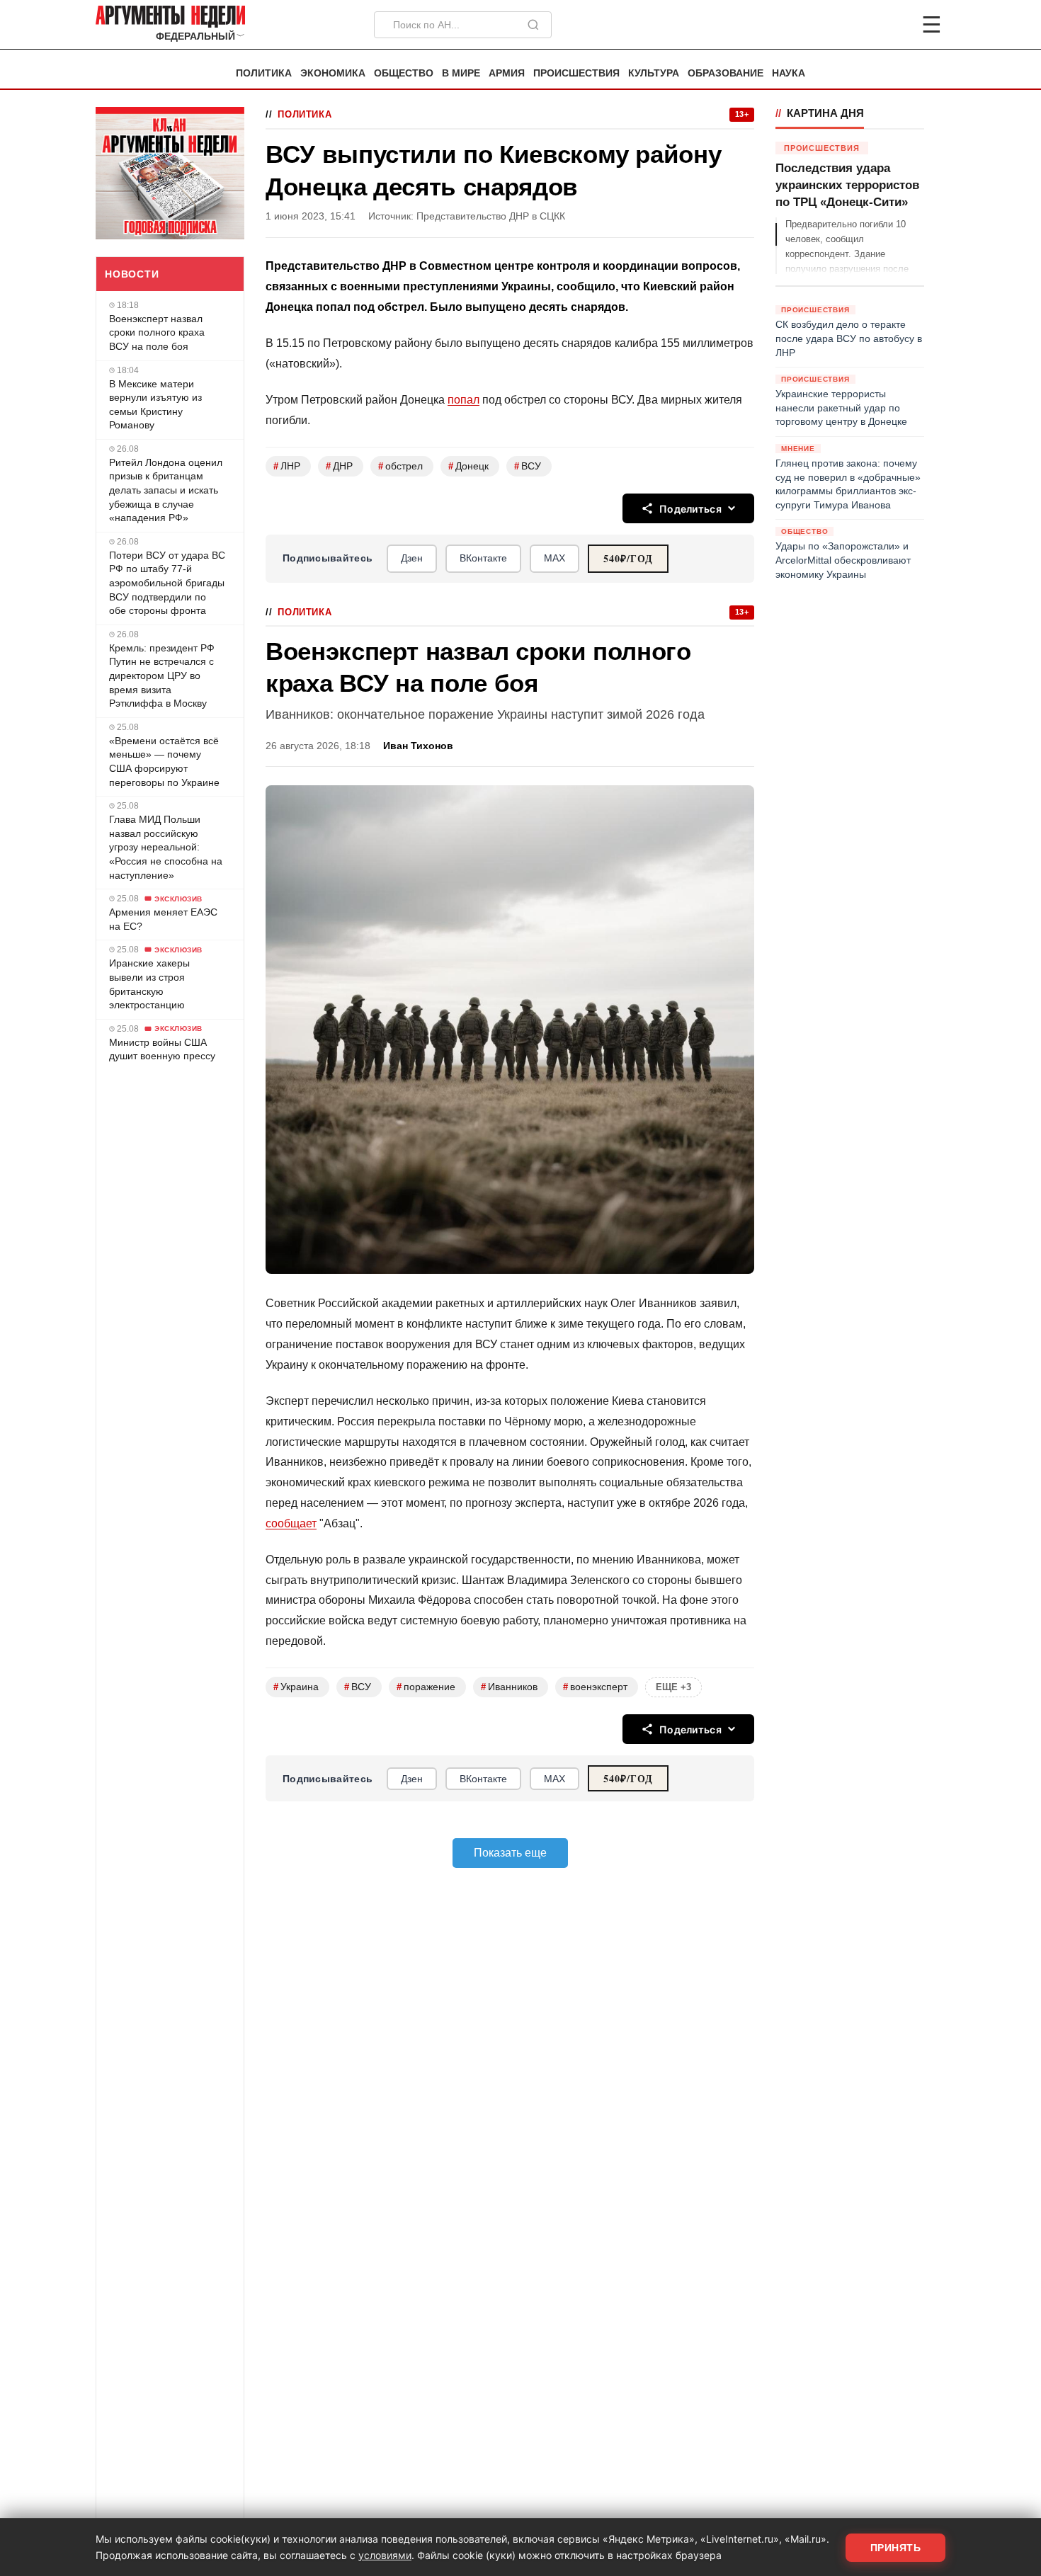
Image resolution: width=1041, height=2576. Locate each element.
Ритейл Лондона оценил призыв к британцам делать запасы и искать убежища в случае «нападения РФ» (166, 490)
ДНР (339, 466)
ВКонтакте (483, 558)
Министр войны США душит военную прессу (162, 1049)
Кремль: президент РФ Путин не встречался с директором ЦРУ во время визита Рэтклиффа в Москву (162, 676)
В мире (461, 73)
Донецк (468, 466)
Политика (264, 73)
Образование (726, 73)
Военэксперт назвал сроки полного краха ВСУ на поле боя (157, 332)
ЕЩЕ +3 (673, 1687)
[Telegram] (858, 25)
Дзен (412, 558)
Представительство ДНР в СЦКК (491, 216)
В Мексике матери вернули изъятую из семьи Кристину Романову (155, 405)
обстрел (400, 466)
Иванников (509, 1687)
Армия (507, 73)
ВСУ (528, 466)
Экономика (333, 73)
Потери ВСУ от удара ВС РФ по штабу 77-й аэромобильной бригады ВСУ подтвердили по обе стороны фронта (167, 583)
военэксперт (595, 1687)
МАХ (554, 558)
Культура (654, 73)
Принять (896, 2548)
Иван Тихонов (418, 746)
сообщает (291, 1523)
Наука (789, 73)
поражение (426, 1687)
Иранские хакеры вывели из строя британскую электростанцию (149, 984)
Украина (296, 1687)
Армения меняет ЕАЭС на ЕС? (163, 919)
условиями (385, 2555)
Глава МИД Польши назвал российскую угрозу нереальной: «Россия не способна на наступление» (166, 847)
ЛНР (287, 466)
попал (463, 400)
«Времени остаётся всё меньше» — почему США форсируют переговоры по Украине (164, 762)
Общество (404, 73)
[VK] (893, 25)
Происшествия (576, 73)
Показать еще (510, 1853)
